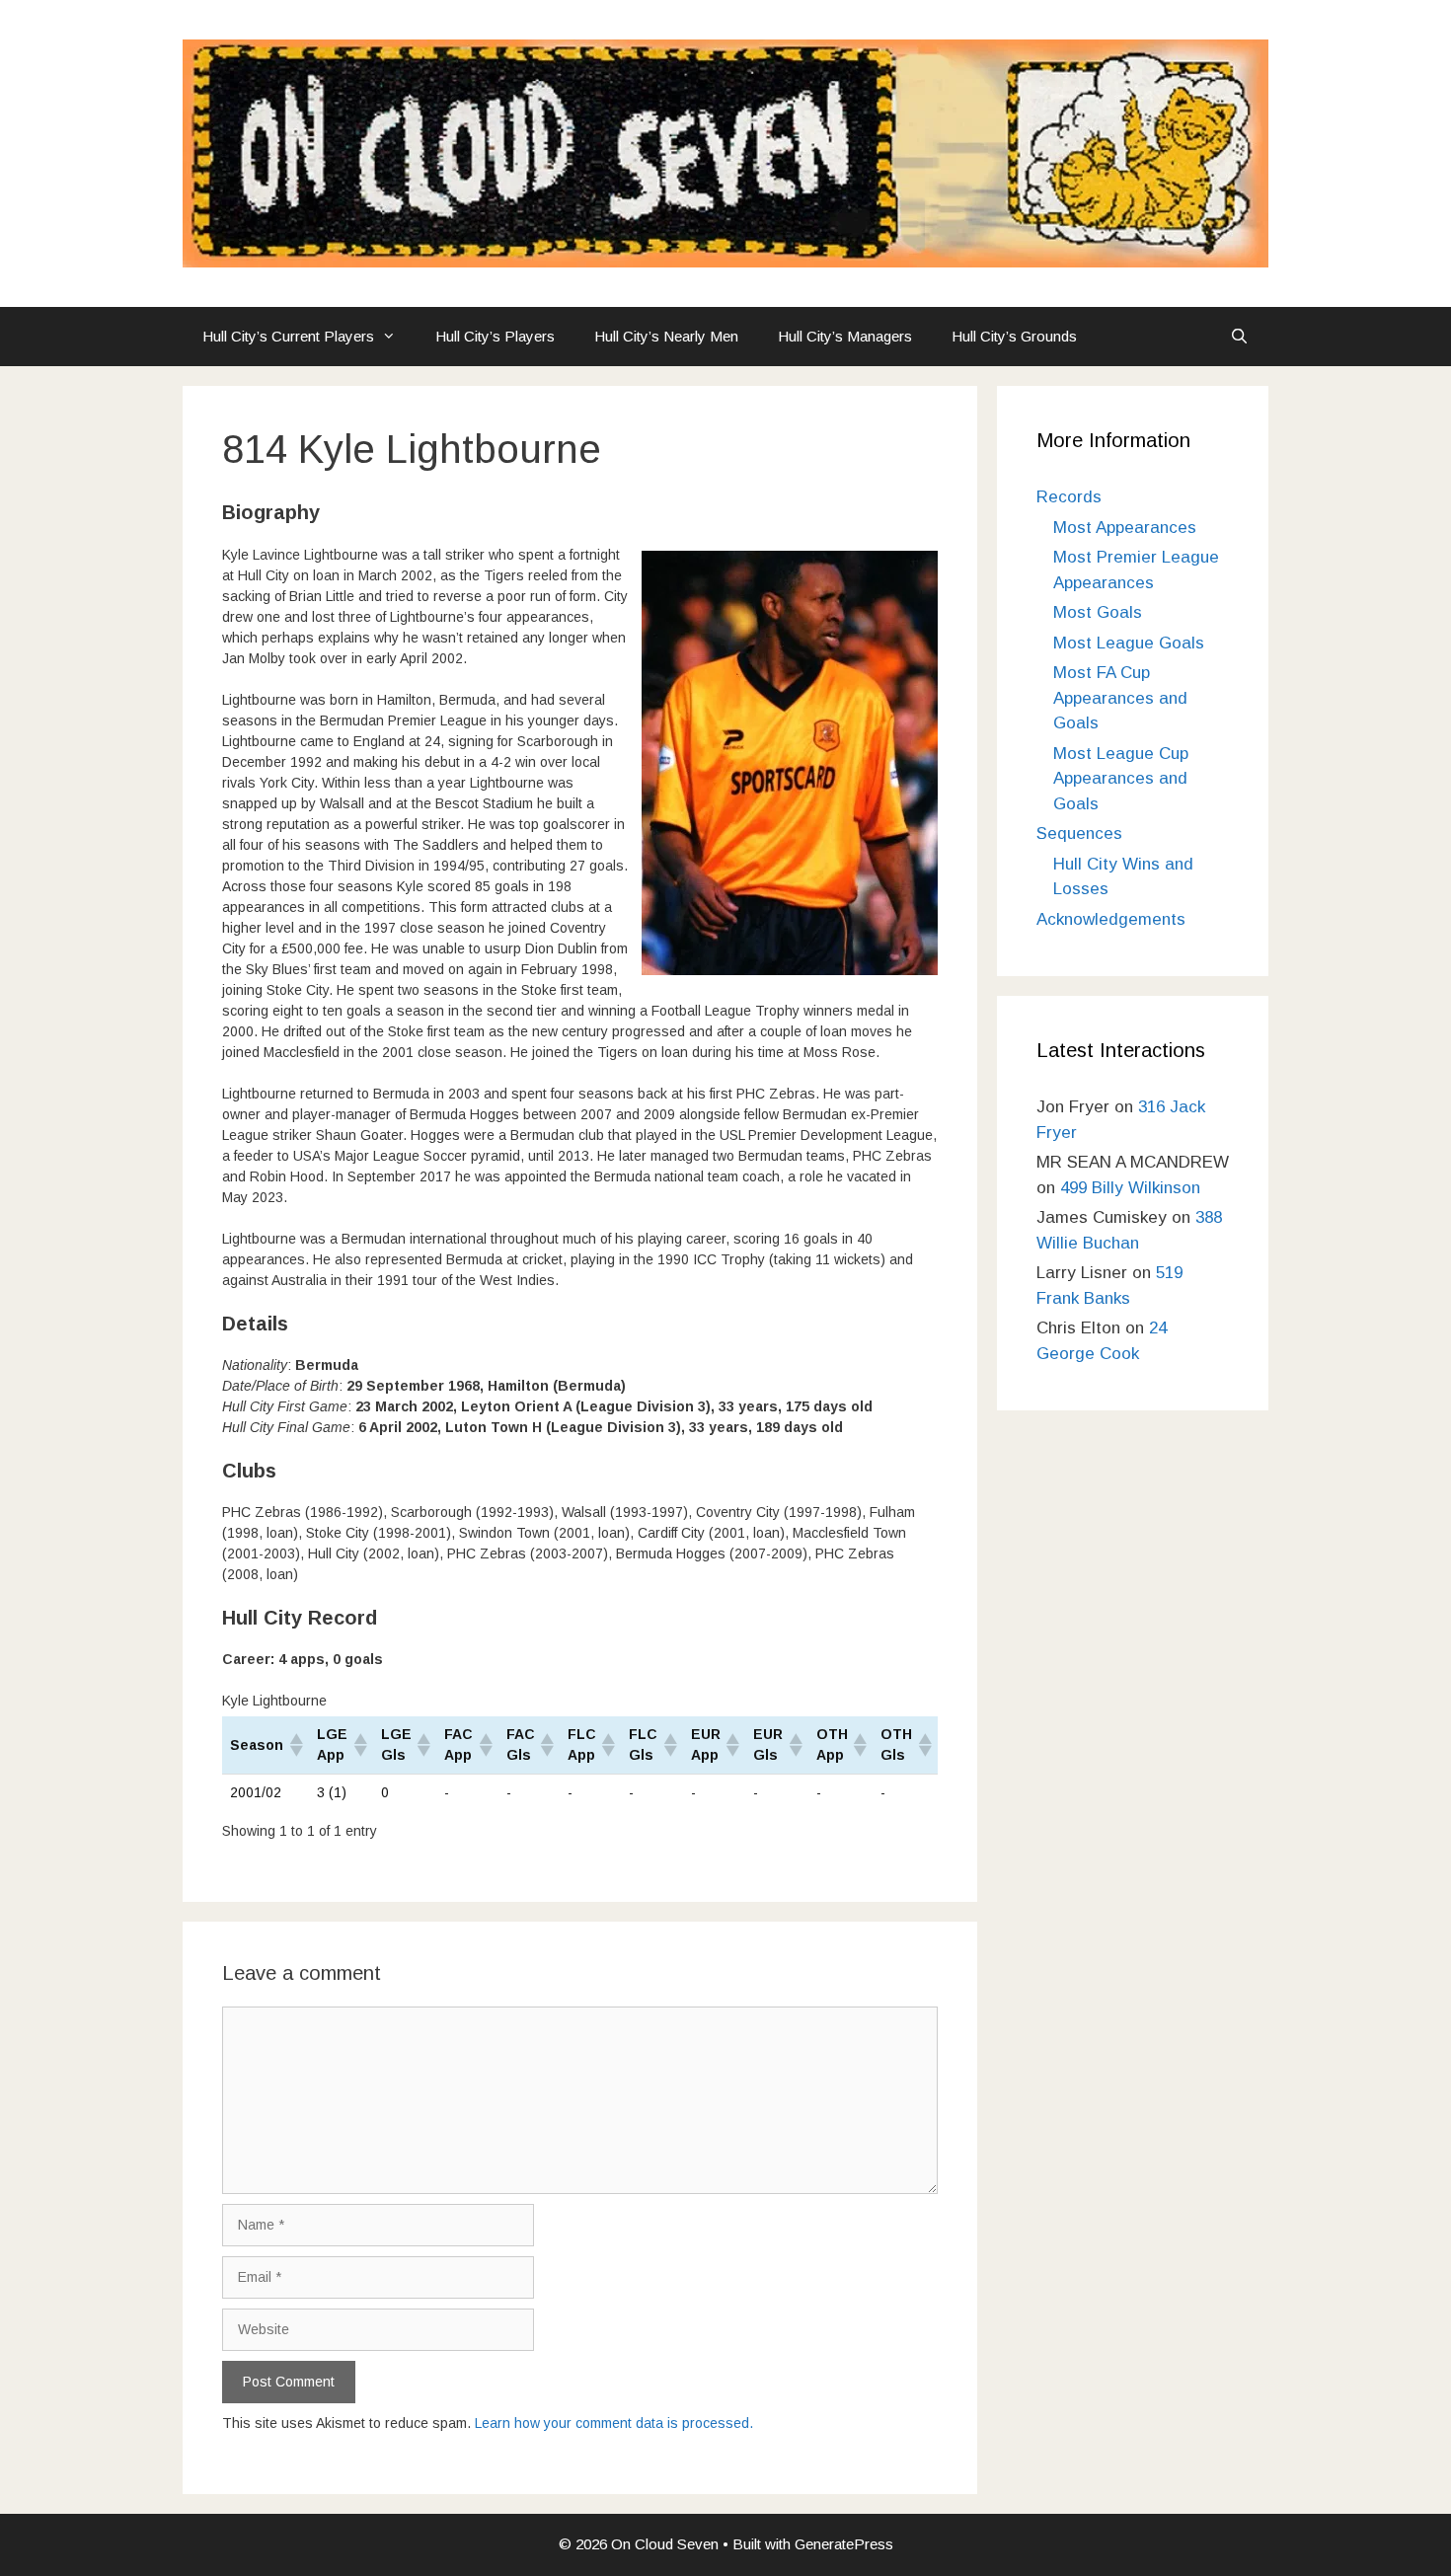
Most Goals (1098, 612)
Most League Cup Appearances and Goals (1121, 779)
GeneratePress (844, 2544)
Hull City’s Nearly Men (666, 336)
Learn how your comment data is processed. (614, 2423)
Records (1069, 497)
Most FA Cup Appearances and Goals (1120, 698)
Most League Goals (1129, 643)
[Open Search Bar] (1239, 337)
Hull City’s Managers (845, 336)
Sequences (1079, 833)
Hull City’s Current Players (288, 336)
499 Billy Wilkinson (1130, 1188)
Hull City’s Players (495, 336)
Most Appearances (1125, 528)
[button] (295, 1745)
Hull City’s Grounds (1014, 336)
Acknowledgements (1111, 919)
